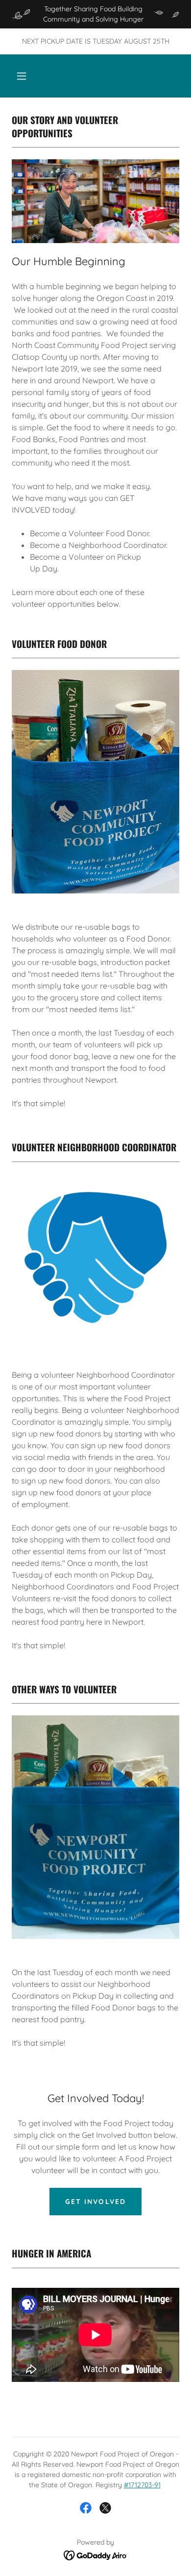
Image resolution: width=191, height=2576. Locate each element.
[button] (22, 76)
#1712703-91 (142, 2485)
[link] (86, 2508)
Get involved (95, 2202)
